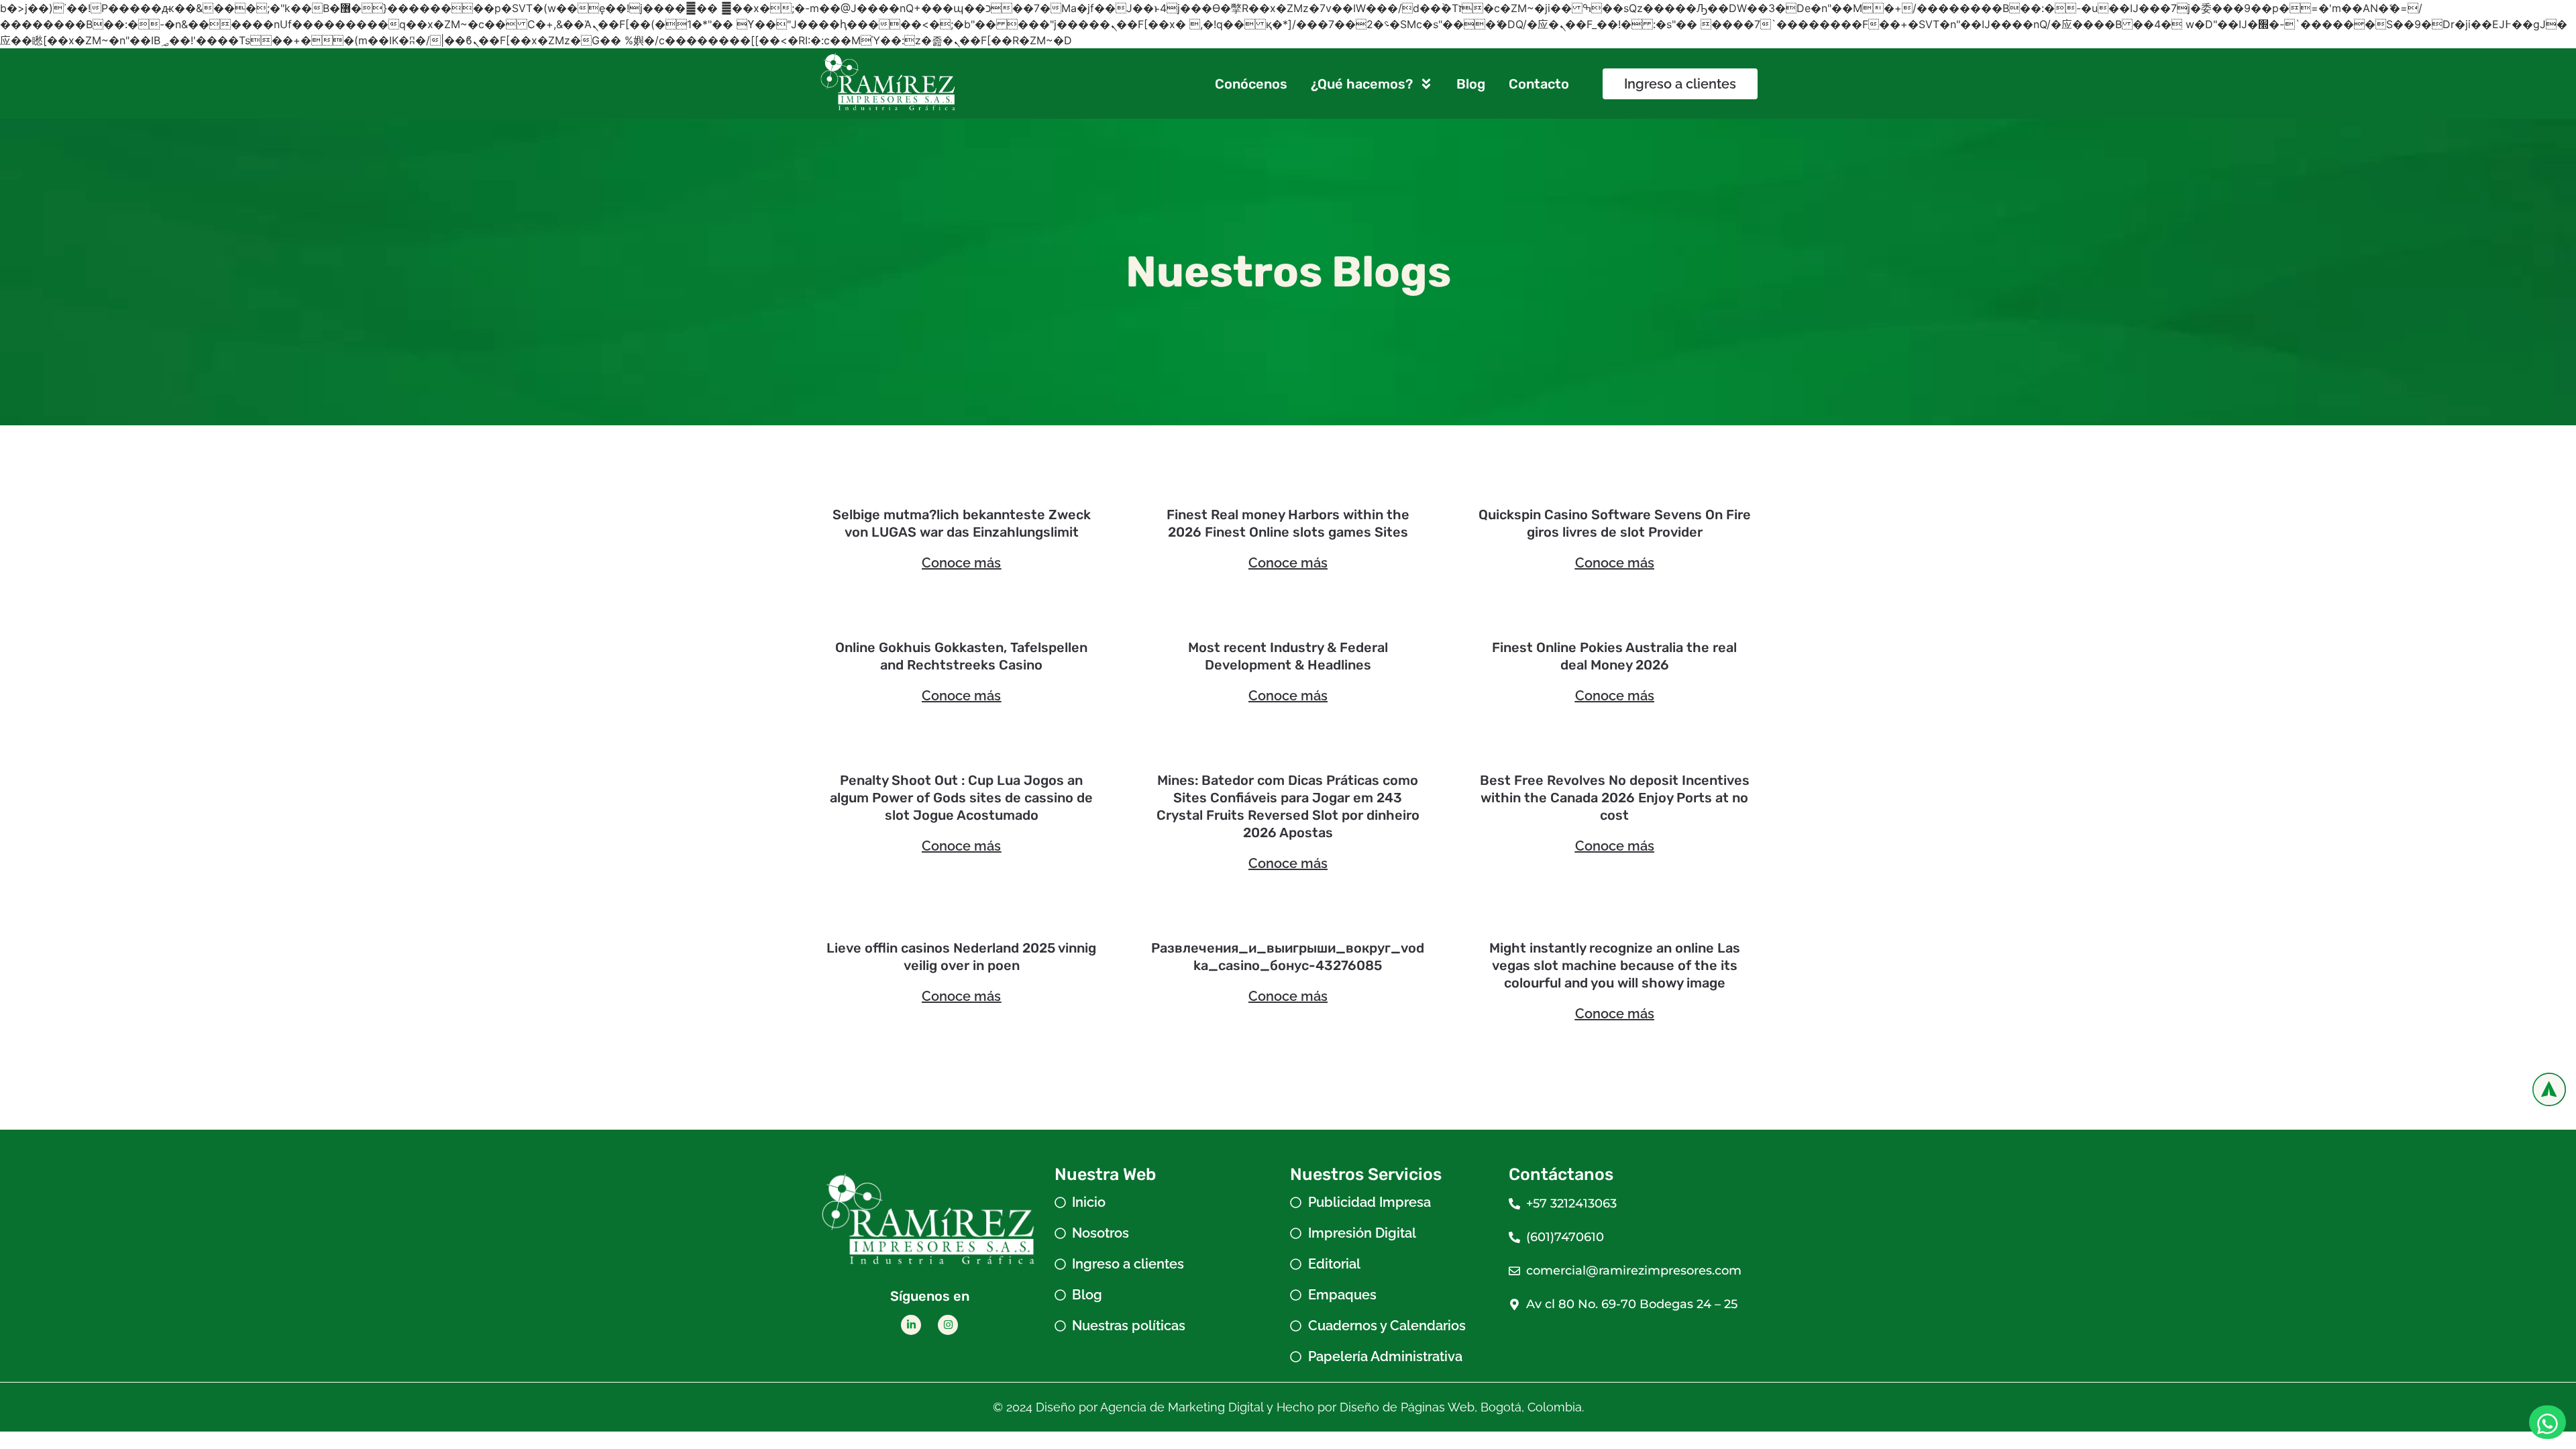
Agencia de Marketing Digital (1182, 1407)
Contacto (1539, 84)
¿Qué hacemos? (1362, 84)
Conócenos (1251, 84)
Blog (1471, 84)
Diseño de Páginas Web (1407, 1407)
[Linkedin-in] (911, 1325)
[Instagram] (948, 1325)
